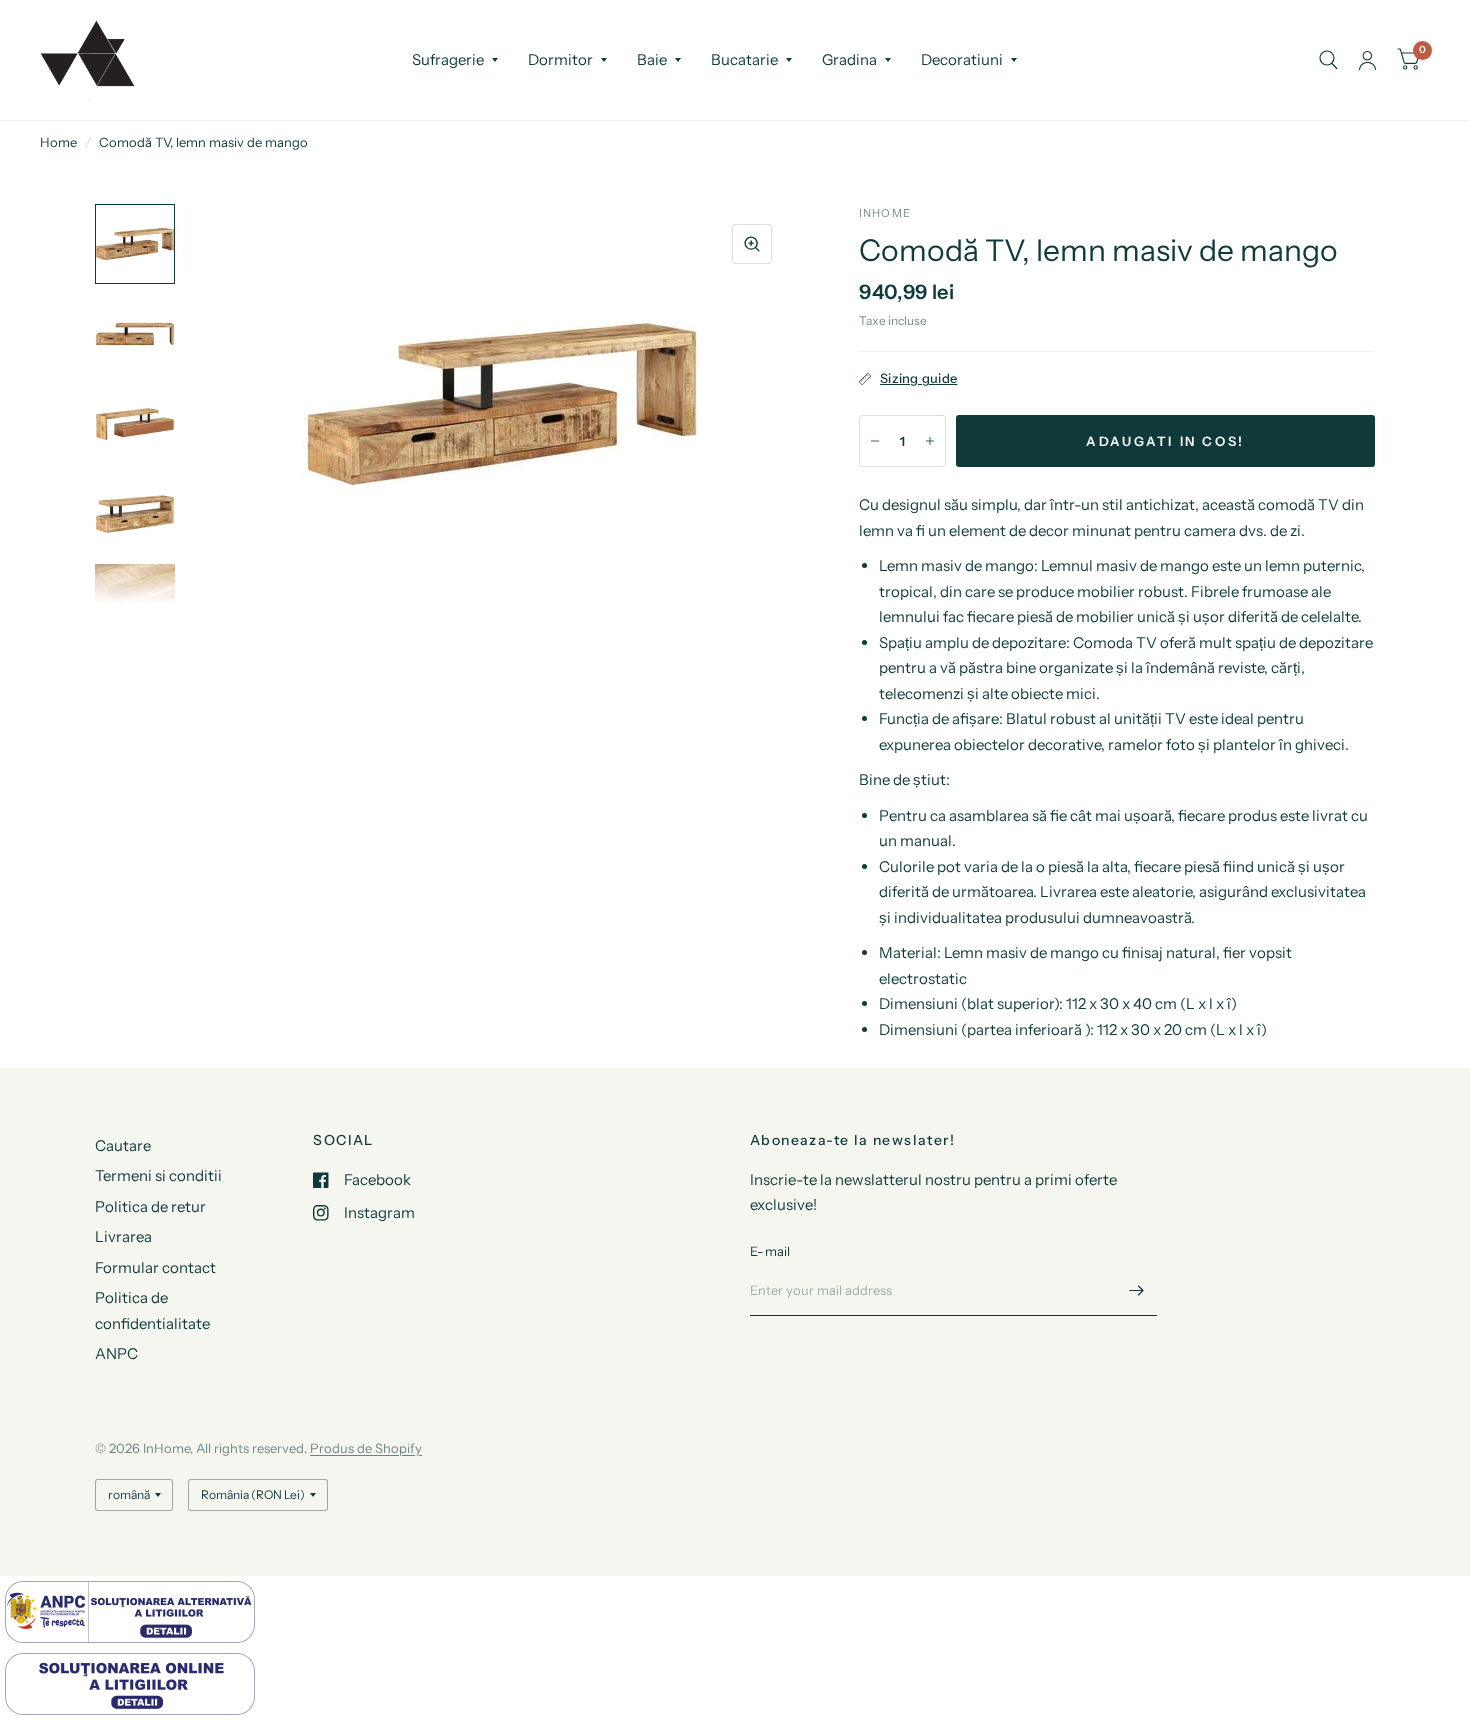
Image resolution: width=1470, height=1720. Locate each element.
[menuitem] (455, 60)
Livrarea (123, 1236)
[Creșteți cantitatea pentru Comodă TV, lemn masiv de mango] (930, 441)
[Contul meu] (1367, 60)
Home (58, 142)
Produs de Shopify (366, 1448)
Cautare (123, 1145)
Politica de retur (150, 1206)
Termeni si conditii (158, 1175)
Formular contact (155, 1267)
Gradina (849, 59)
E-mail (770, 1251)
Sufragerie (448, 59)
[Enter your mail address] (1137, 1290)
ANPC (116, 1353)
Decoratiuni (962, 59)
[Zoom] (752, 244)
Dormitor (560, 59)
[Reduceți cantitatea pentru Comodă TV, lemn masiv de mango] (875, 441)
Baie (652, 59)
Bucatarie (744, 59)
